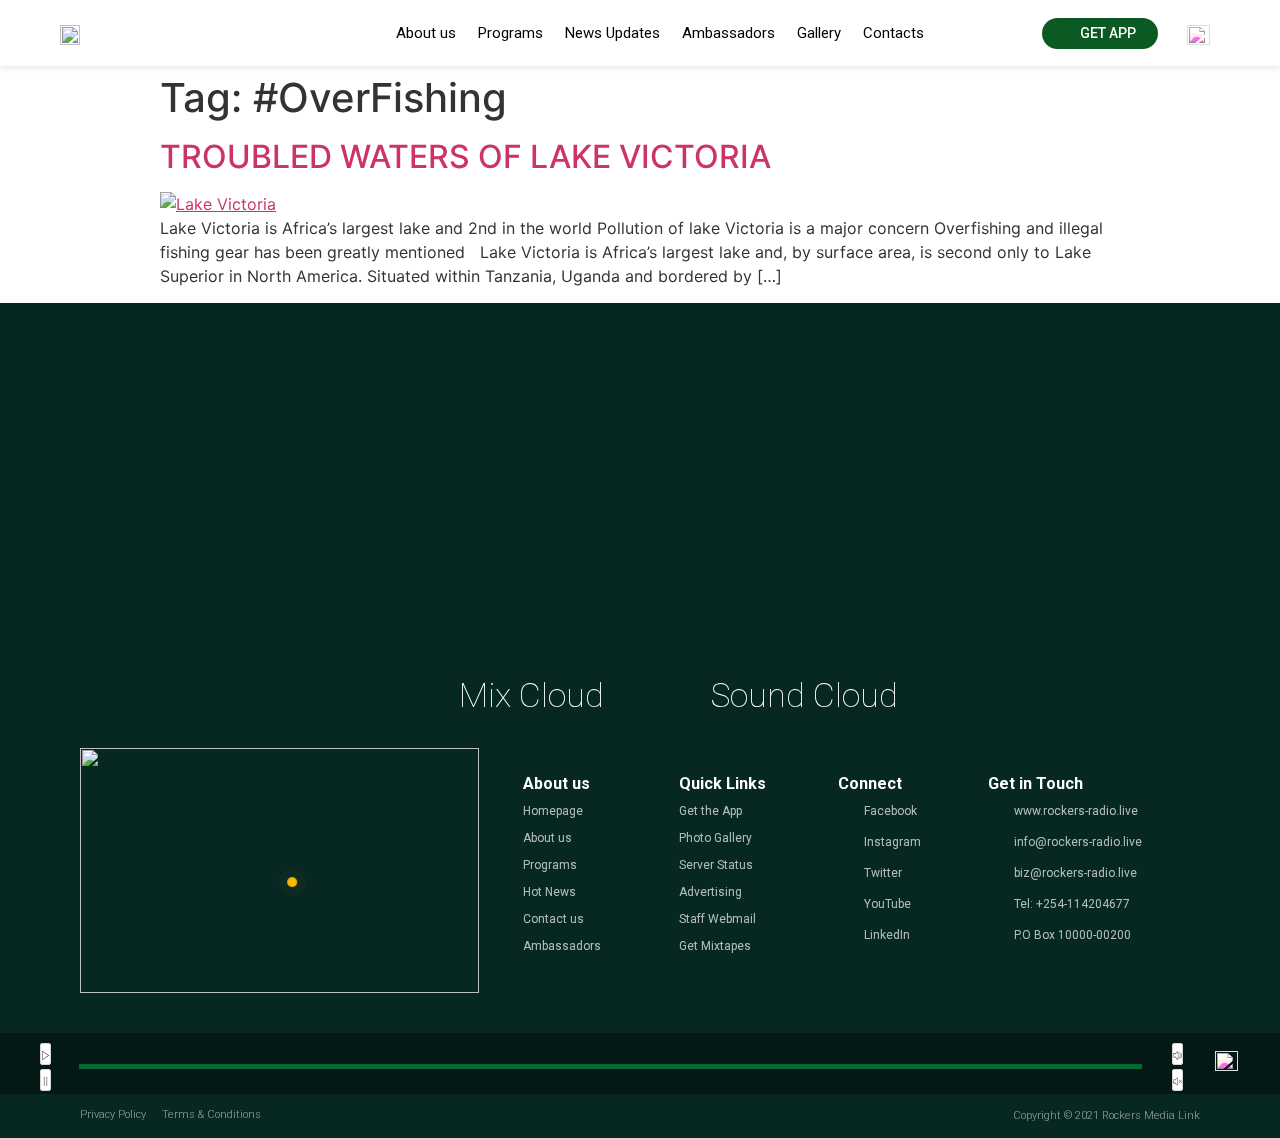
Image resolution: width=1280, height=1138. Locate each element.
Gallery (819, 33)
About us (426, 33)
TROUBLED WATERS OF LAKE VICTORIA (465, 156)
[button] (1100, 33)
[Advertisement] (640, 507)
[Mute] (1177, 1054)
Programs (510, 33)
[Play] (45, 1054)
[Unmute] (1177, 1080)
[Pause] (45, 1080)
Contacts (893, 33)
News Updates (612, 33)
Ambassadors (728, 33)
